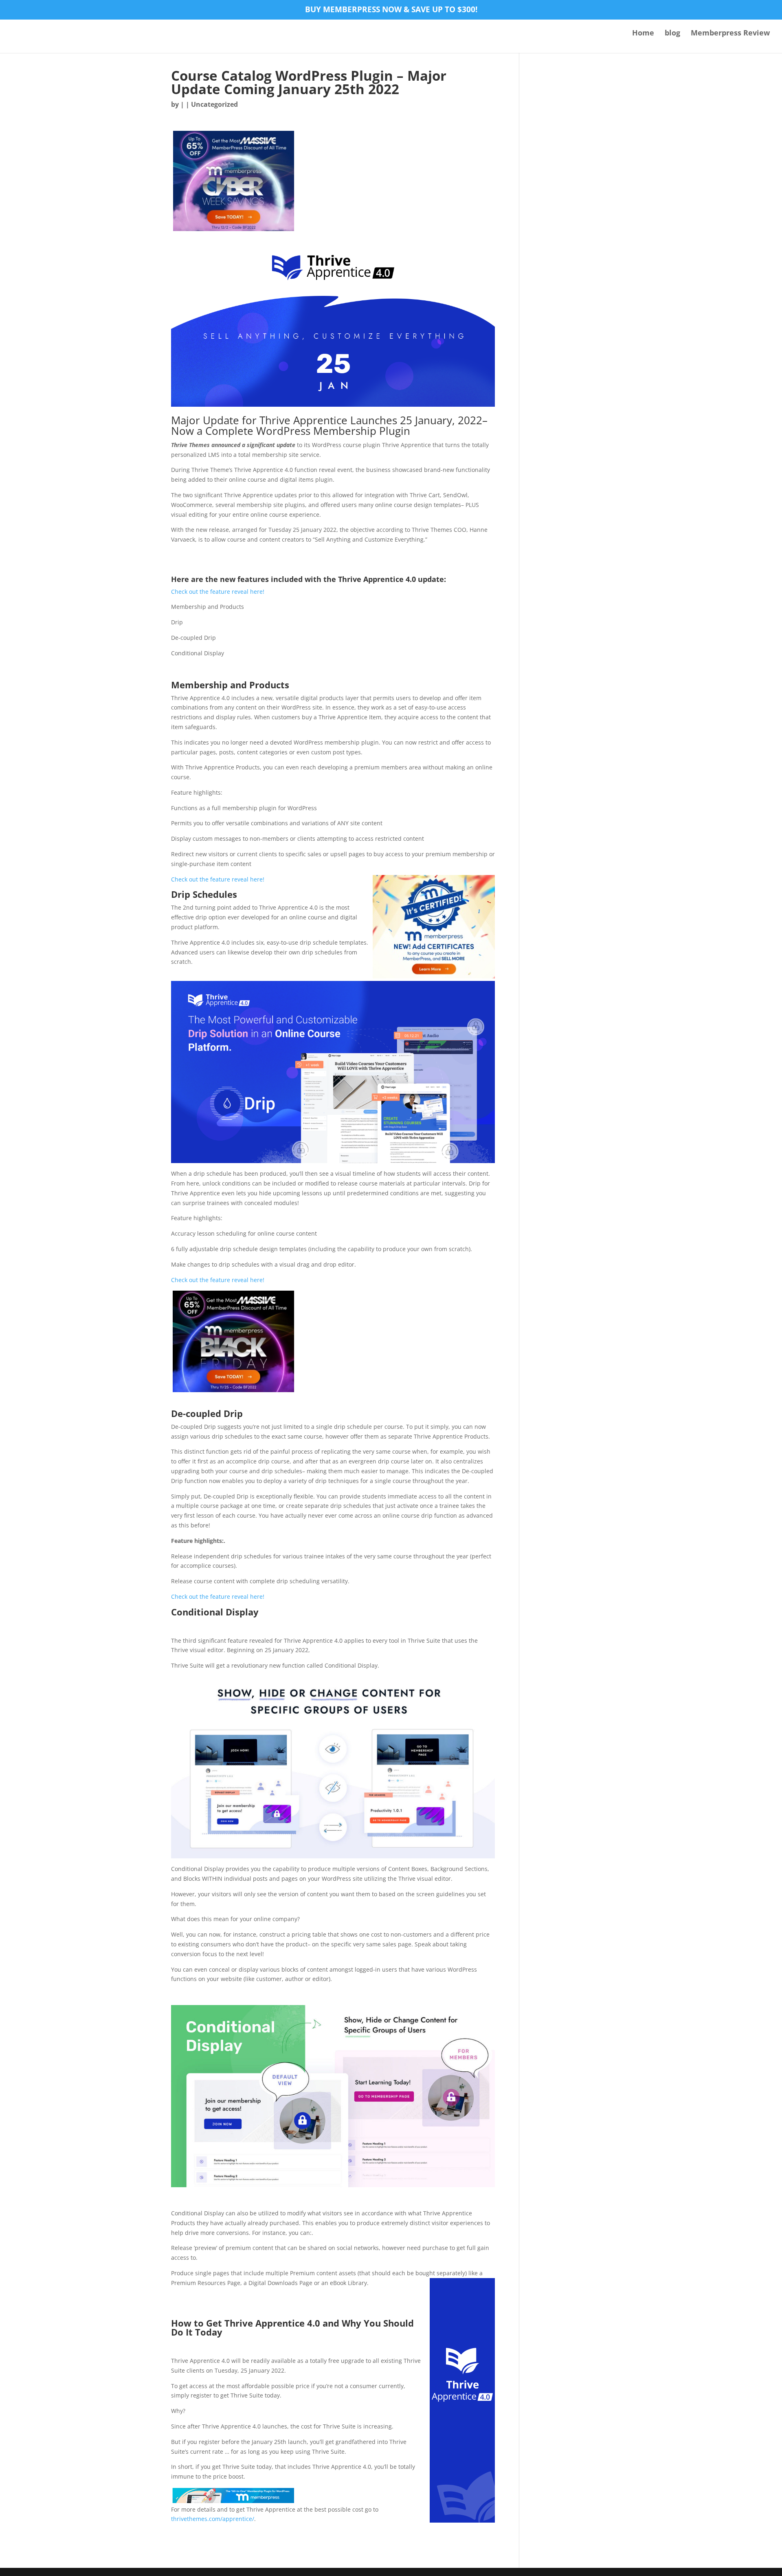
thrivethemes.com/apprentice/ (213, 2519)
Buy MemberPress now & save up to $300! (391, 10)
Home (643, 34)
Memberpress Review (730, 34)
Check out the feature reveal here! (218, 592)
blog (672, 34)
